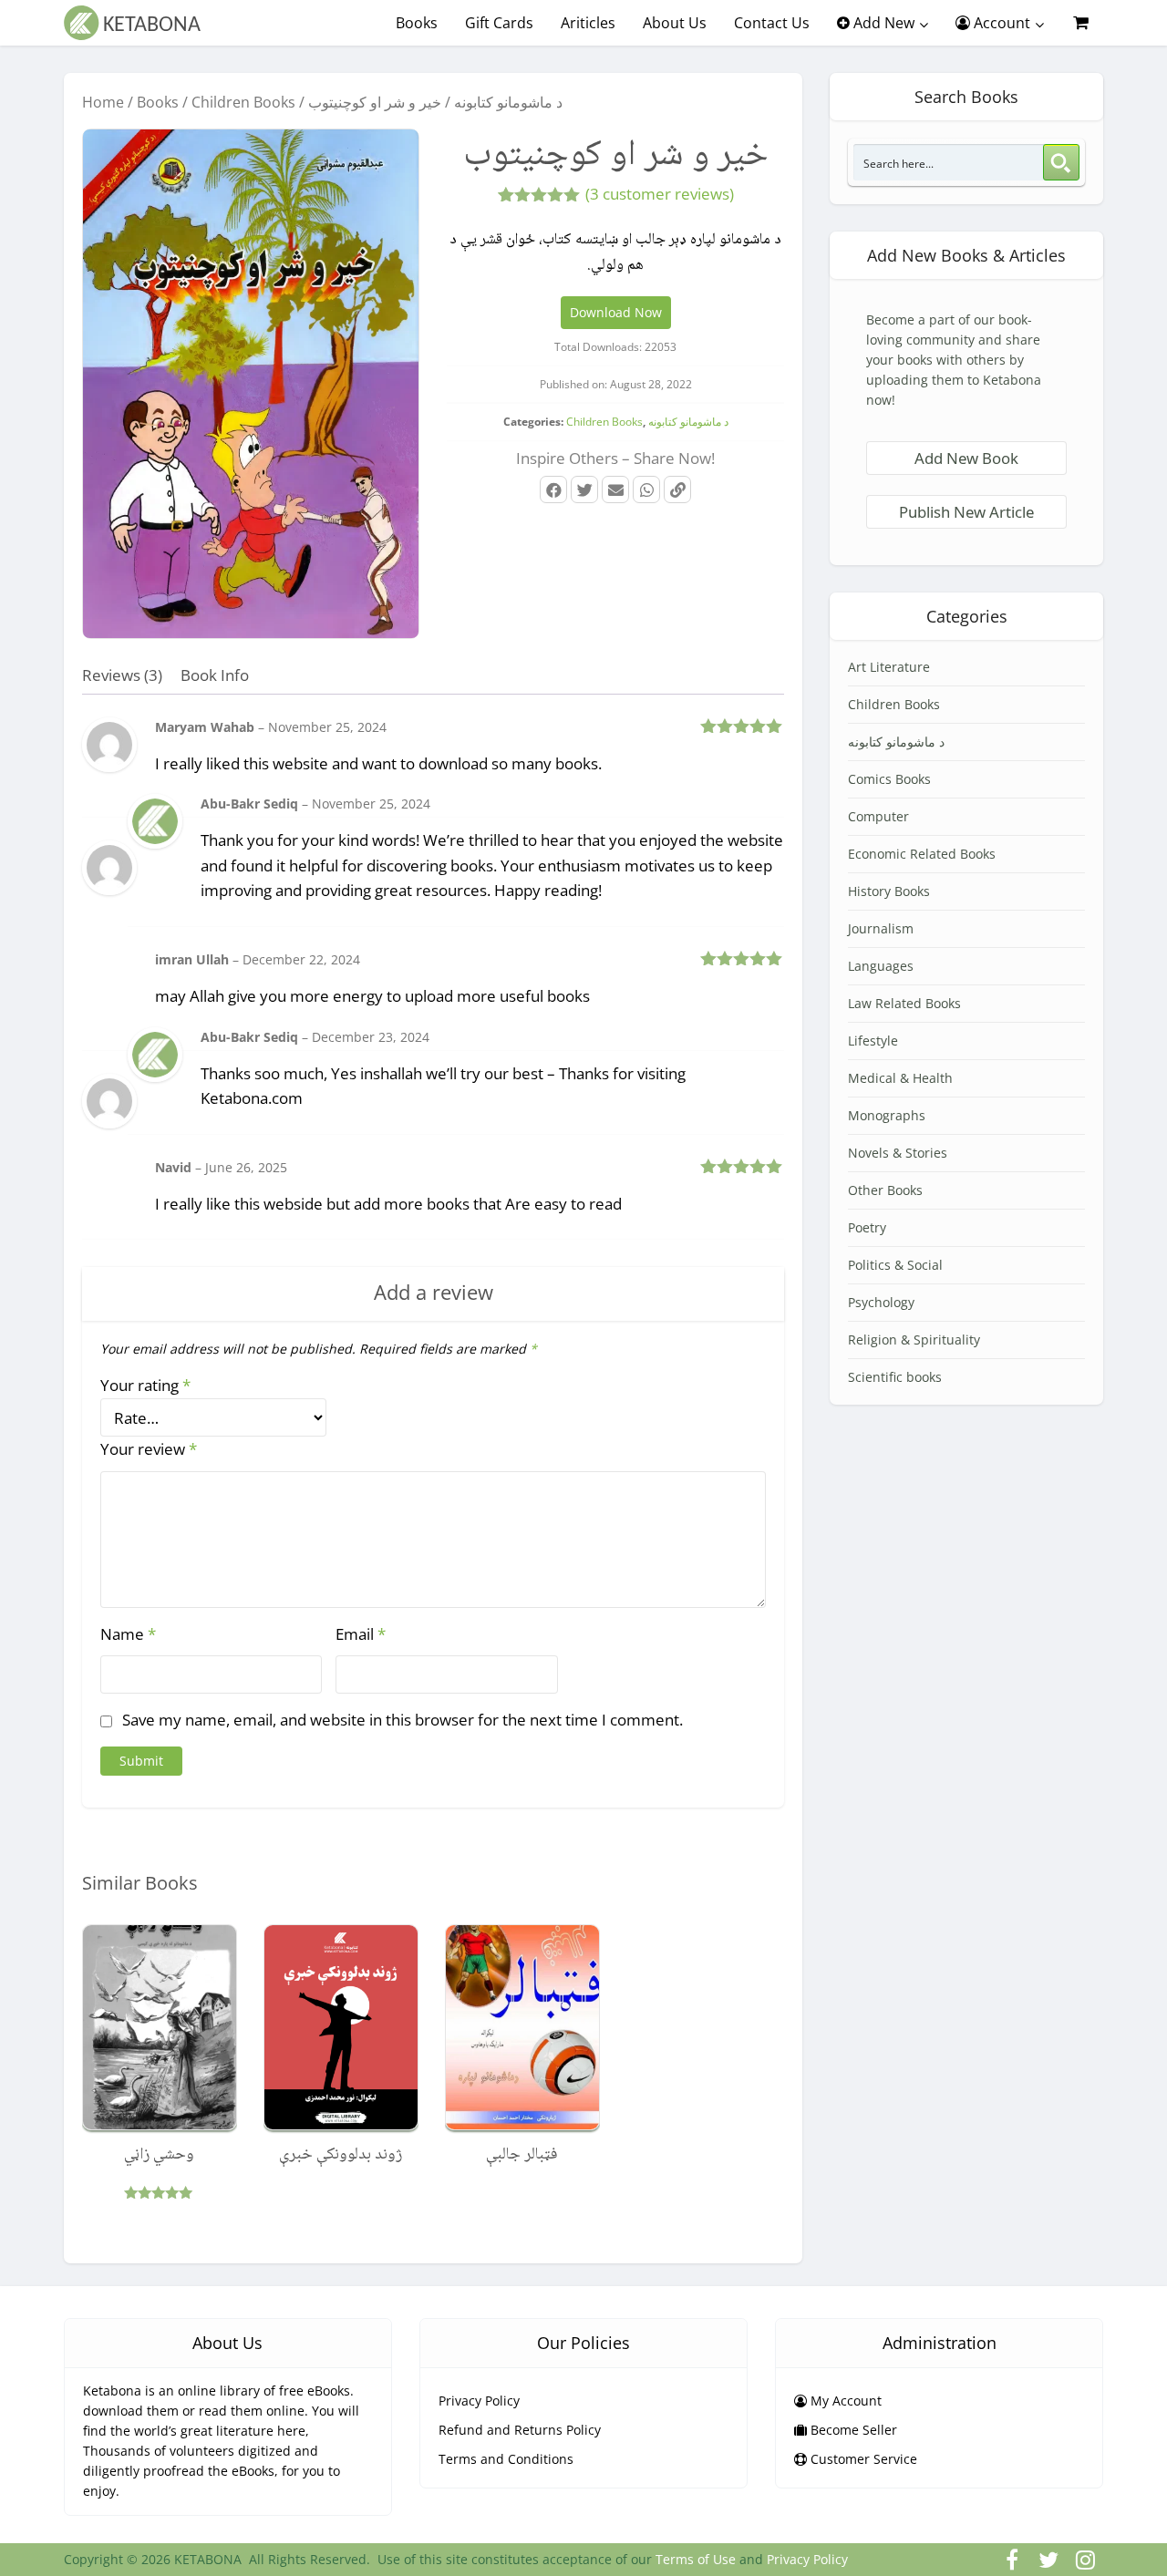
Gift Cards (499, 23)
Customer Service (862, 2459)
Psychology (881, 1302)
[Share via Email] (615, 489)
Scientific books (895, 1377)
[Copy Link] (677, 489)
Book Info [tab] (215, 675)
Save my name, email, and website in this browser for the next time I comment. (403, 1720)
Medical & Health (900, 1078)
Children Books (243, 102)
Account (1000, 23)
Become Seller (852, 2430)
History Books (889, 891)
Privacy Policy (479, 2401)
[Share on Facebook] (553, 489)
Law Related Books (904, 1003)
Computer (878, 816)
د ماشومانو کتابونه (508, 102)
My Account (844, 2401)
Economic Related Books (922, 854)
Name (128, 1634)
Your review (149, 1449)
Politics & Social (895, 1265)
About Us (675, 23)
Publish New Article (966, 512)
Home (103, 102)
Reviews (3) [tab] (122, 675)
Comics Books (889, 779)
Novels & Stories (898, 1153)
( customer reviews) (660, 194)
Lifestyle (873, 1041)
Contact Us (772, 23)
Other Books (885, 1190)
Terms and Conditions (506, 2459)
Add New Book (966, 458)
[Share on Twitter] (584, 489)
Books (417, 23)
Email (361, 1634)
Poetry (867, 1227)
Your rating (145, 1385)
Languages (881, 966)
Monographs (887, 1115)
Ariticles (588, 23)
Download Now (616, 312)
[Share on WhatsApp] (646, 489)
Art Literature (889, 667)
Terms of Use (696, 2559)
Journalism (881, 928)
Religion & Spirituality (914, 1340)
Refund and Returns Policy (520, 2430)
